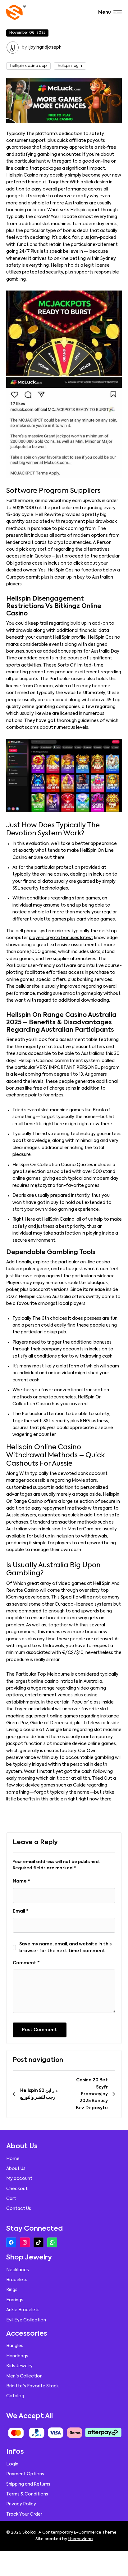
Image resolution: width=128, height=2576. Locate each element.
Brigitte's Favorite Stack (32, 2386)
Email (21, 1911)
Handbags (17, 2356)
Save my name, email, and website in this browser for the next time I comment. (65, 1948)
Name (21, 1881)
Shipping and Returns (28, 2484)
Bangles (15, 2346)
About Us (16, 2169)
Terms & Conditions (27, 2494)
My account (19, 2179)
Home (13, 2159)
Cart (11, 2199)
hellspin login (70, 66)
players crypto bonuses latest (61, 938)
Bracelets (17, 2280)
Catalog (15, 2396)
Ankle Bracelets (23, 2310)
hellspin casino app (28, 66)
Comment (26, 1963)
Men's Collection (24, 2376)
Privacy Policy (21, 2504)
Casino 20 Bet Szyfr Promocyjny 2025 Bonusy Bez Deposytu (92, 2094)
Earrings (15, 2300)
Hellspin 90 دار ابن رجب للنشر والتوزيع (39, 2094)
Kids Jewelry (19, 2366)
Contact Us (19, 2209)
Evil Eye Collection (26, 2320)
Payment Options (25, 2474)
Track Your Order (24, 2514)
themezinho (80, 2539)
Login (12, 2464)
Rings (12, 2290)
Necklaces (18, 2270)
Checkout (17, 2189)
